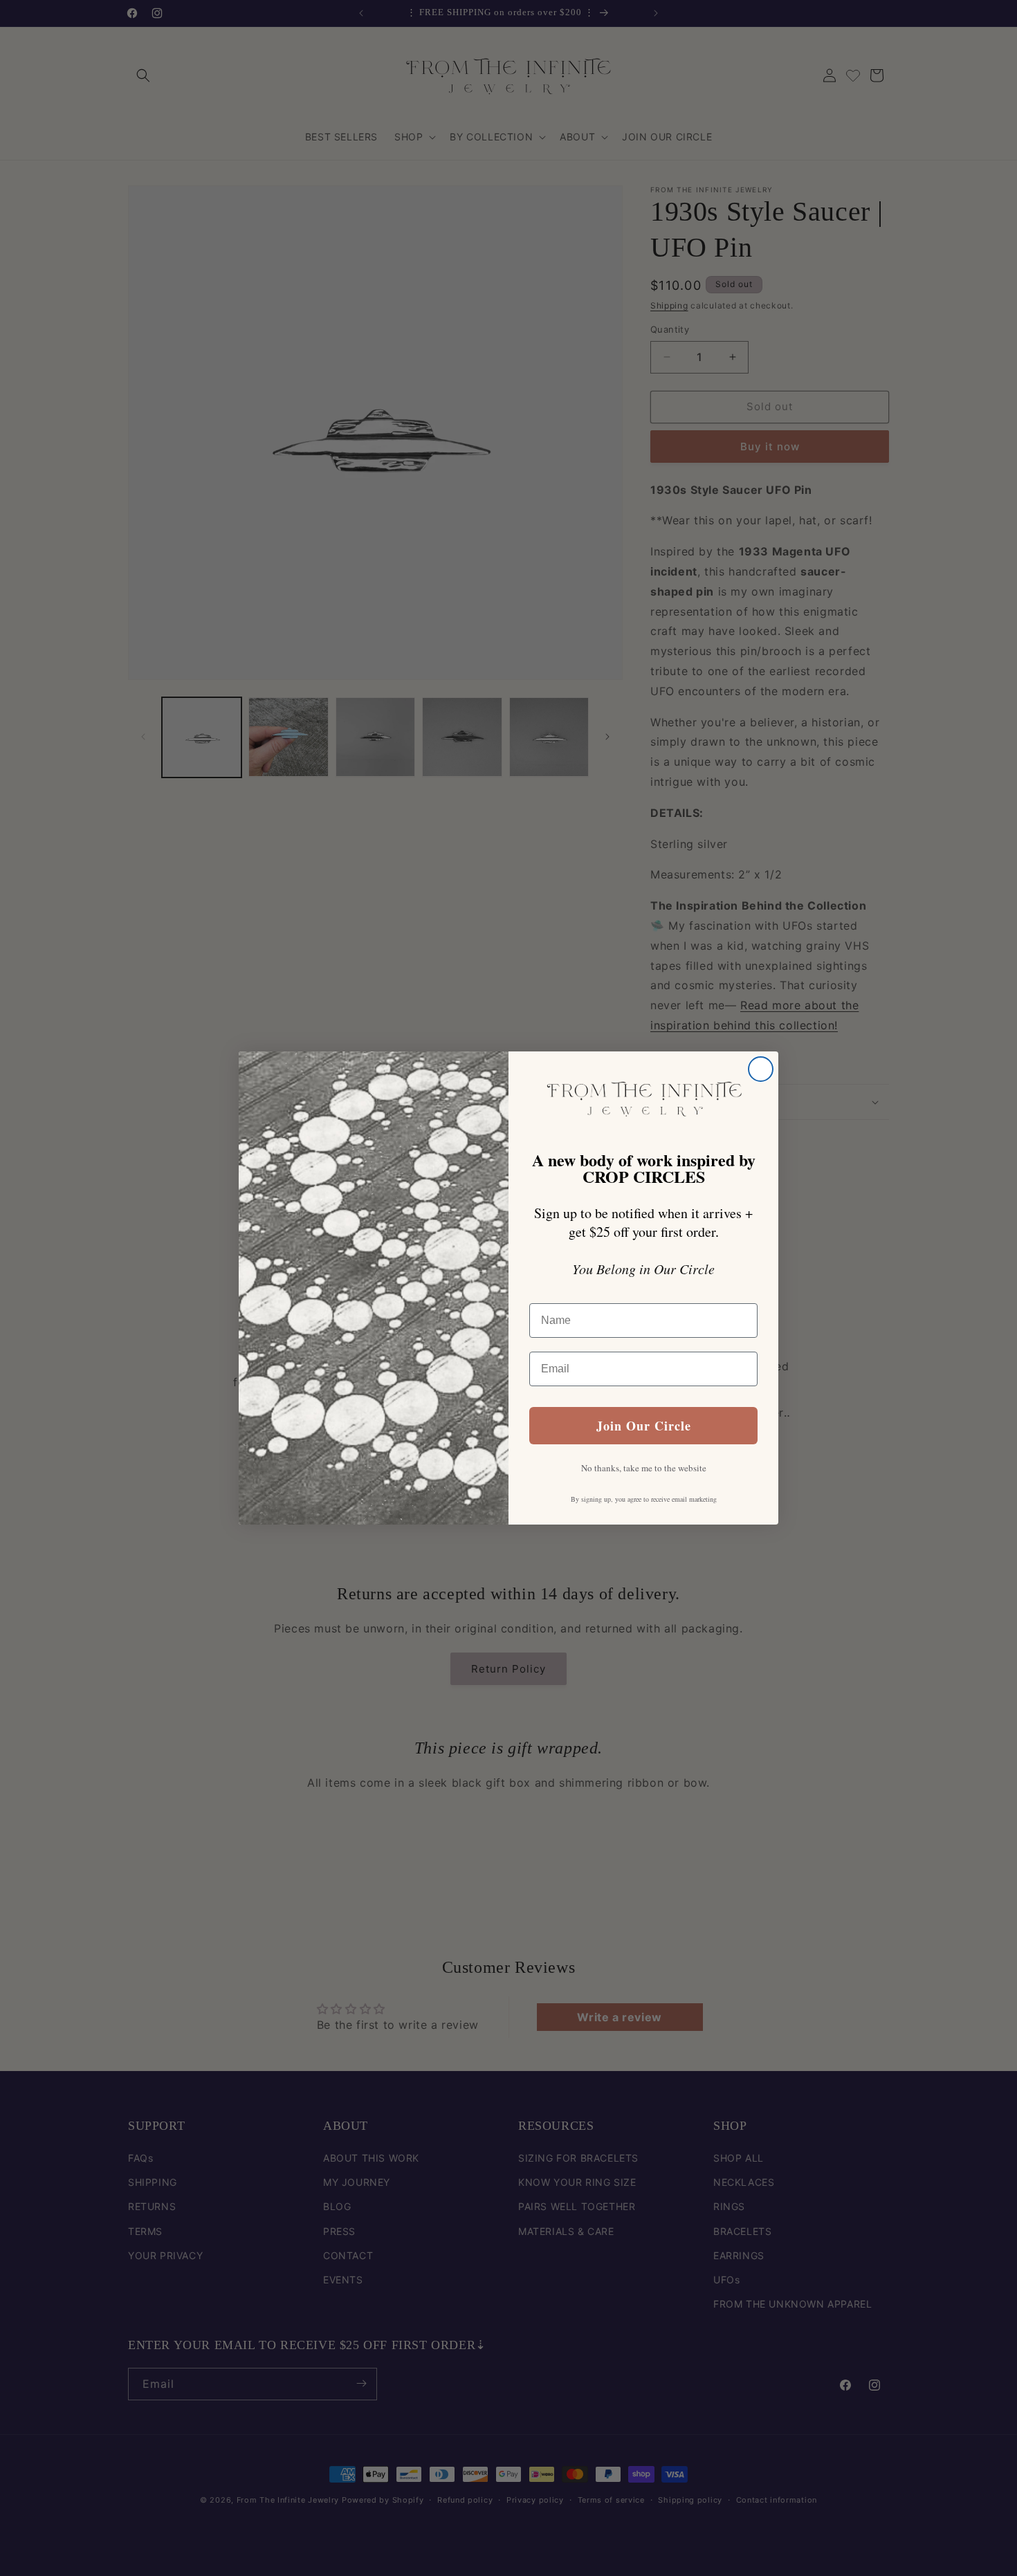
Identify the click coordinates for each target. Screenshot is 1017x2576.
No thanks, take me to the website (644, 1468)
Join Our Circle (644, 1426)
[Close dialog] (761, 1069)
